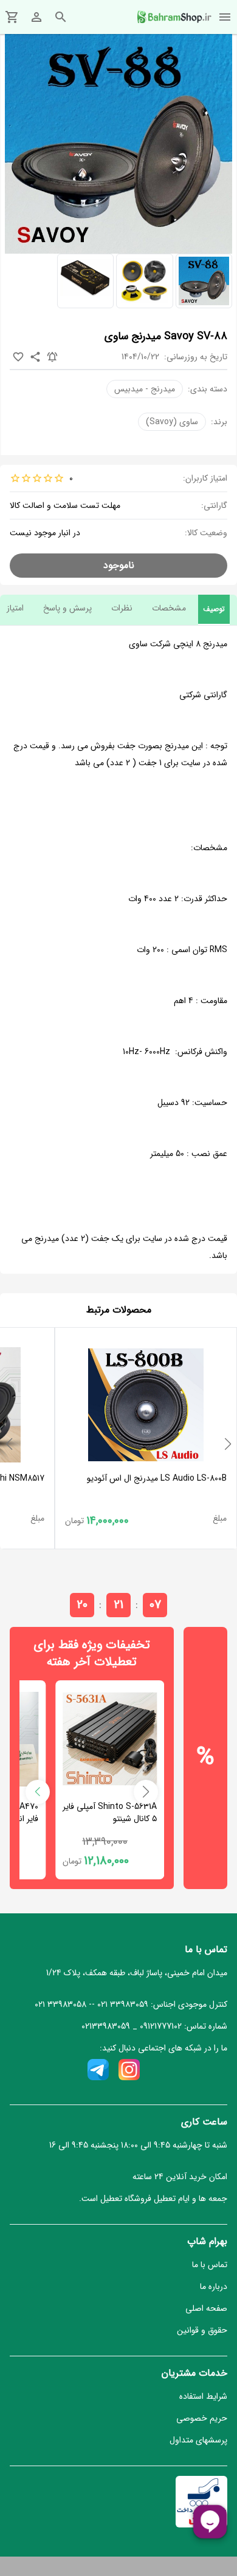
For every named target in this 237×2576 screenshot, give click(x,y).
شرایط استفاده (203, 2396)
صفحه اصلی (206, 2308)
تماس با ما (210, 2265)
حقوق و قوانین (202, 2330)
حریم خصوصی (202, 2418)
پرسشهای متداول (198, 2440)
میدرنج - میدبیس (145, 389)
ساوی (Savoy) (172, 422)
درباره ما (214, 2287)
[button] (228, 1444)
